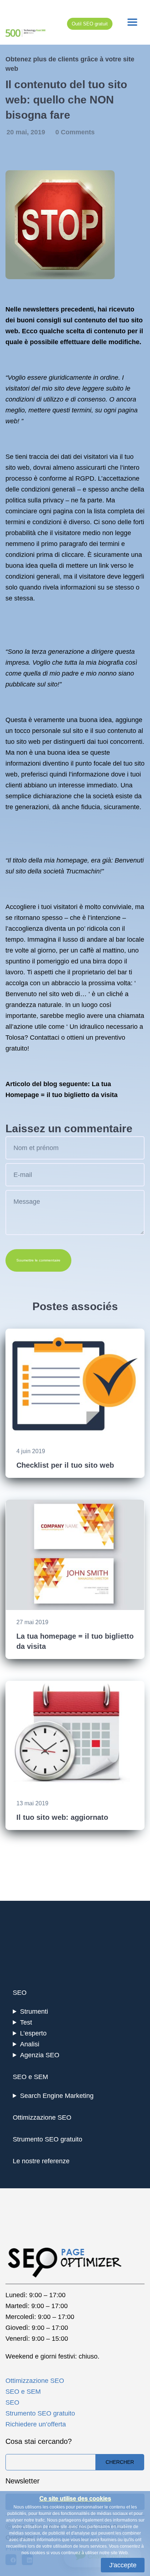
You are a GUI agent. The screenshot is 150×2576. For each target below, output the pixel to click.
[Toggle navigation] (132, 22)
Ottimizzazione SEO (42, 2118)
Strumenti (34, 2012)
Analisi (30, 2044)
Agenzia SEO (40, 2055)
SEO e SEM (30, 2077)
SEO (20, 1993)
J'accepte (123, 2565)
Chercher (120, 2462)
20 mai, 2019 (27, 132)
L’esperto (33, 2033)
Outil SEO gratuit (90, 24)
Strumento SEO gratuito (48, 2139)
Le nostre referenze (41, 2161)
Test (26, 2022)
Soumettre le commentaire (38, 1260)
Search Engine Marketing (57, 2096)
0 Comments (75, 132)
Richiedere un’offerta (36, 2424)
